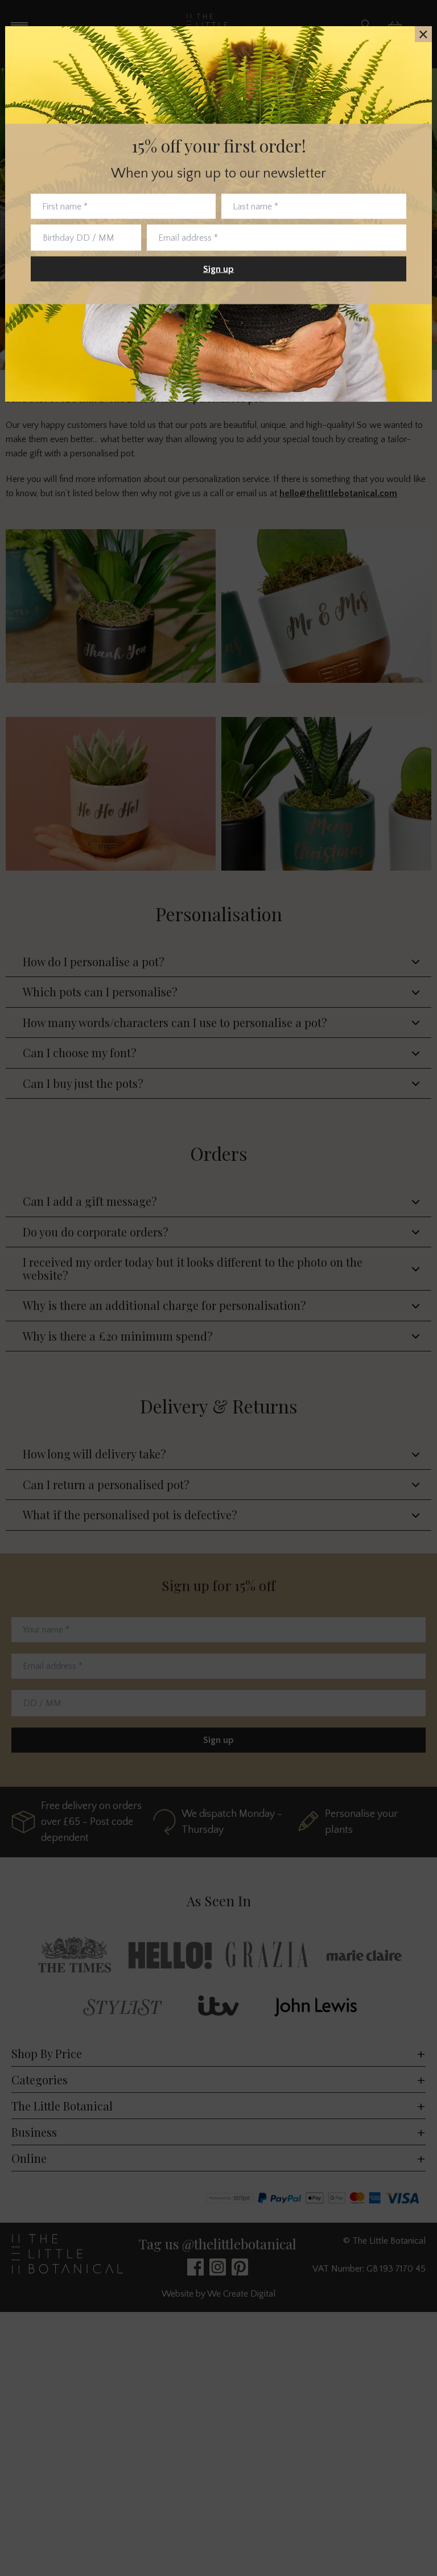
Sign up (218, 269)
